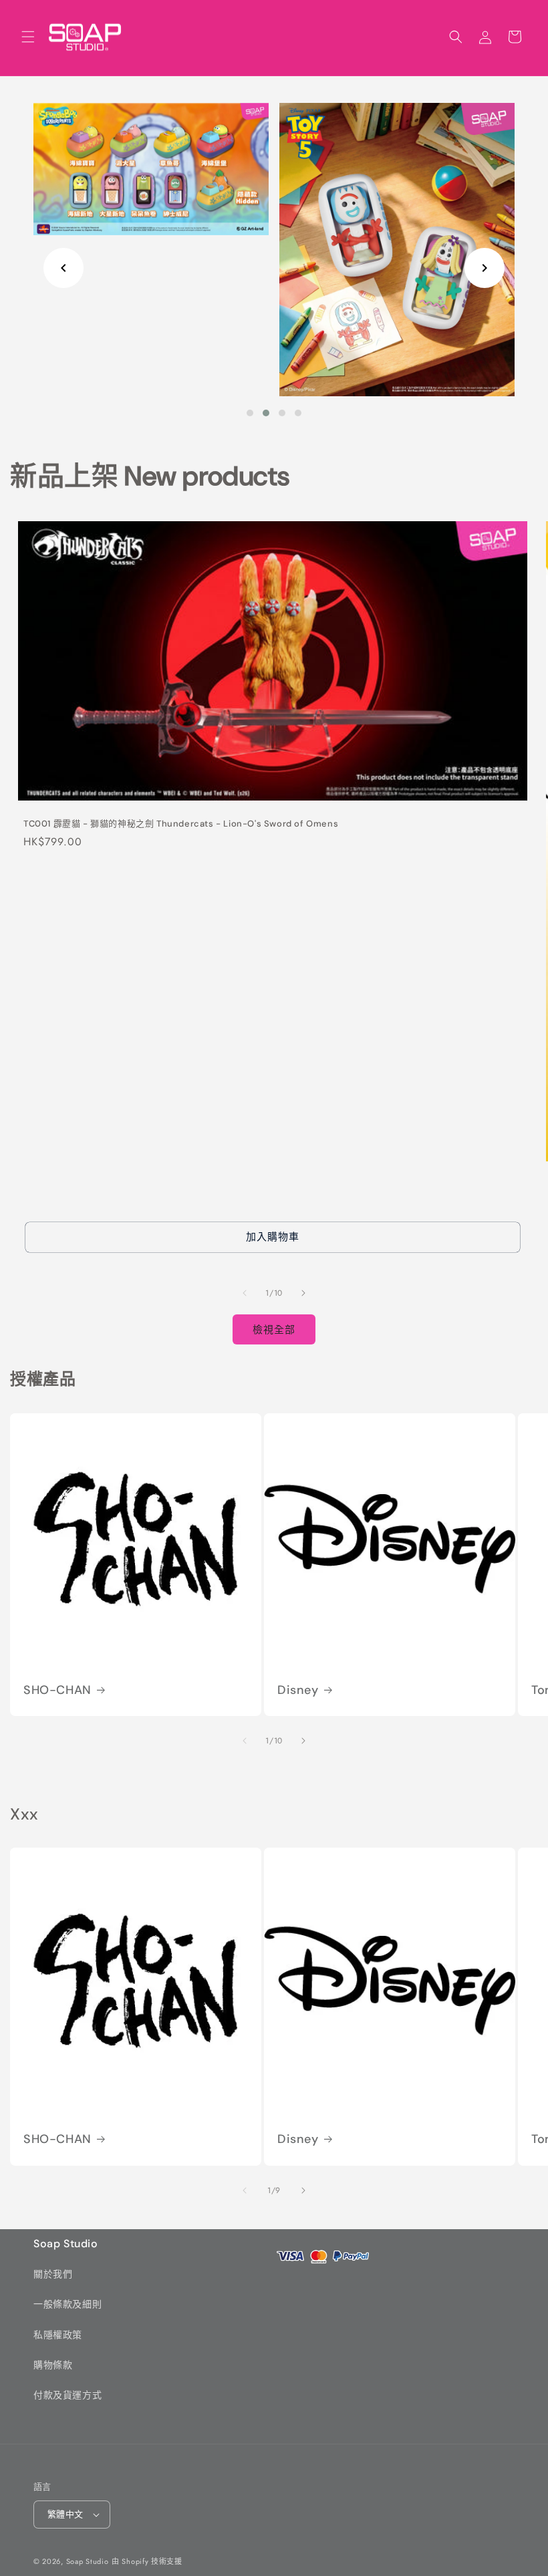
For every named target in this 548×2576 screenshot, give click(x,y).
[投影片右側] (303, 1293)
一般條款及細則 (67, 2304)
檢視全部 (274, 1330)
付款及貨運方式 (67, 2395)
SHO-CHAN (57, 1690)
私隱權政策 (58, 2335)
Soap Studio (88, 2561)
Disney (298, 1690)
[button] (28, 37)
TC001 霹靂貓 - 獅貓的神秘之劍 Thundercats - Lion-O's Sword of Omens (181, 824)
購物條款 (53, 2365)
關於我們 (53, 2274)
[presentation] (63, 268)
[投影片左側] (245, 1293)
